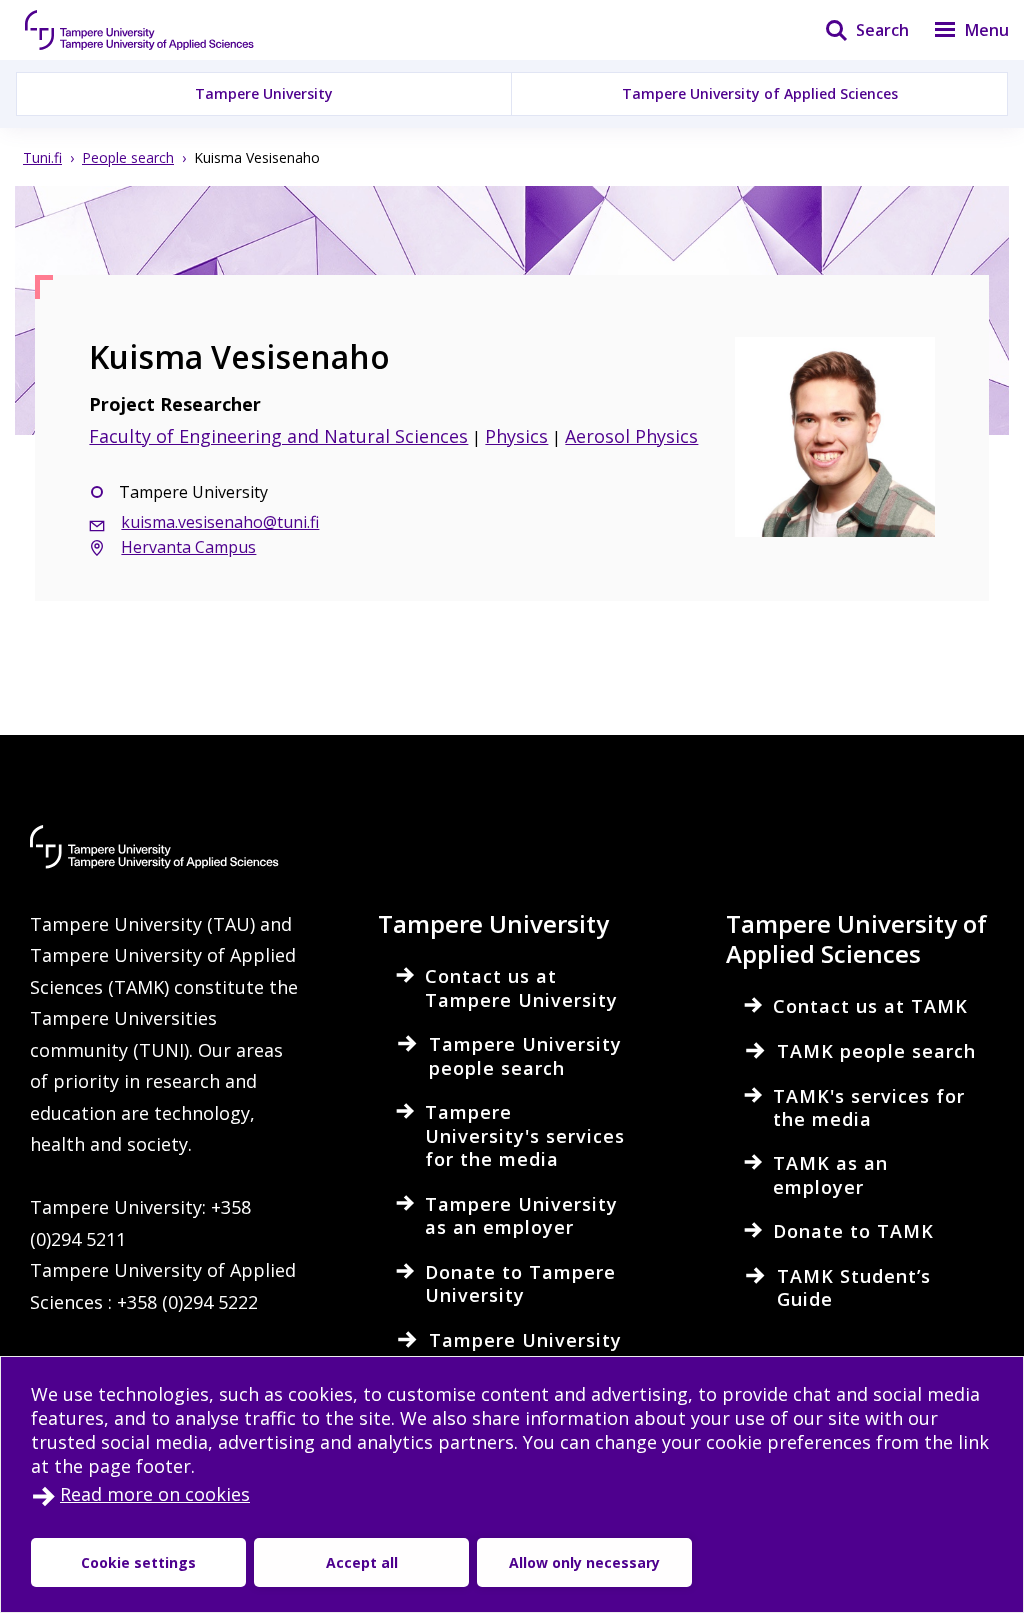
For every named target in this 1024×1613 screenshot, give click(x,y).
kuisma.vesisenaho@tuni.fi (220, 522)
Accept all (362, 1562)
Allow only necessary (584, 1562)
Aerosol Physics (631, 436)
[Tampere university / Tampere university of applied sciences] (140, 30)
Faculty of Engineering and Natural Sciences (278, 436)
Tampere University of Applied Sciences (760, 93)
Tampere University (264, 93)
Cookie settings (138, 1562)
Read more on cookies (155, 1494)
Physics (516, 436)
